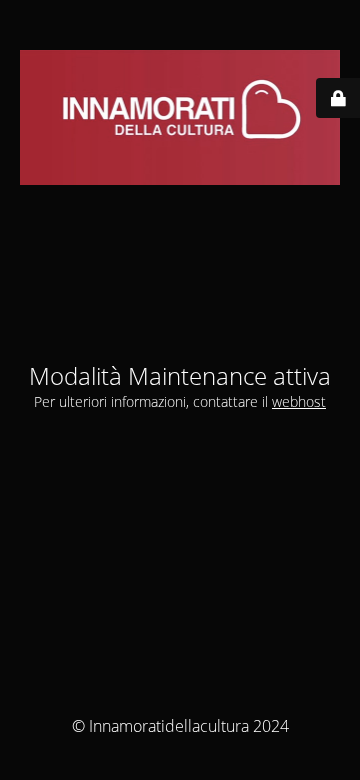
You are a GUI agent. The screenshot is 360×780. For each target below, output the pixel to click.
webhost (299, 401)
